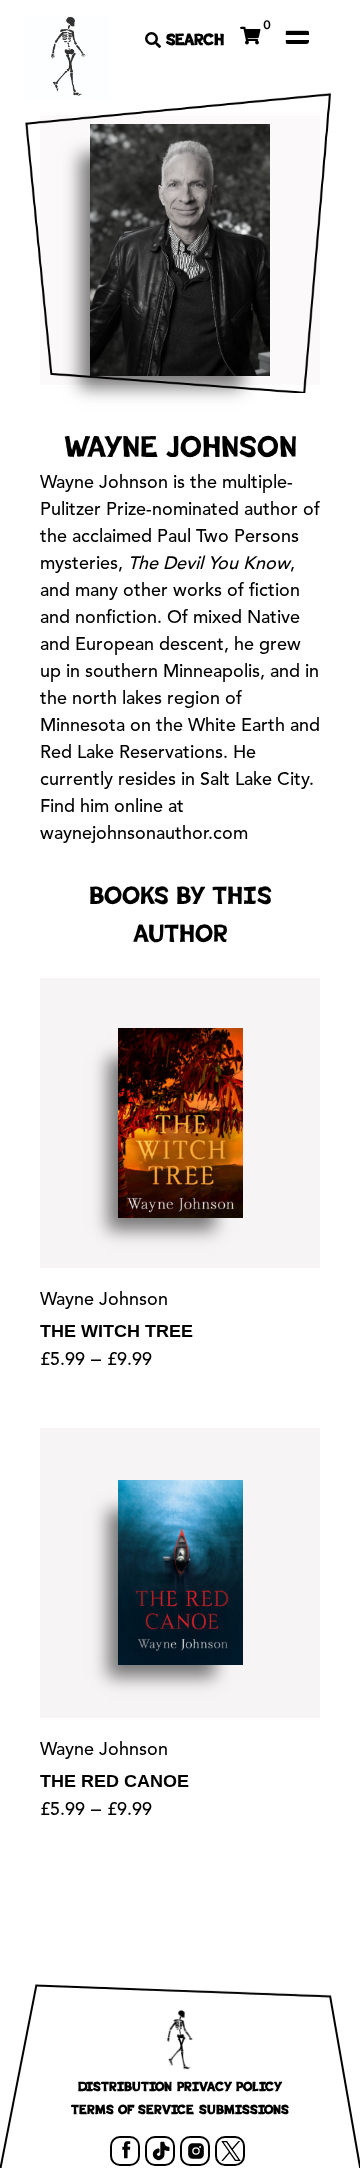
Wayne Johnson (104, 1300)
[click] (297, 37)
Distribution (125, 2086)
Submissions (244, 2109)
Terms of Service (132, 2109)
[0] (250, 33)
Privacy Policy (229, 2086)
